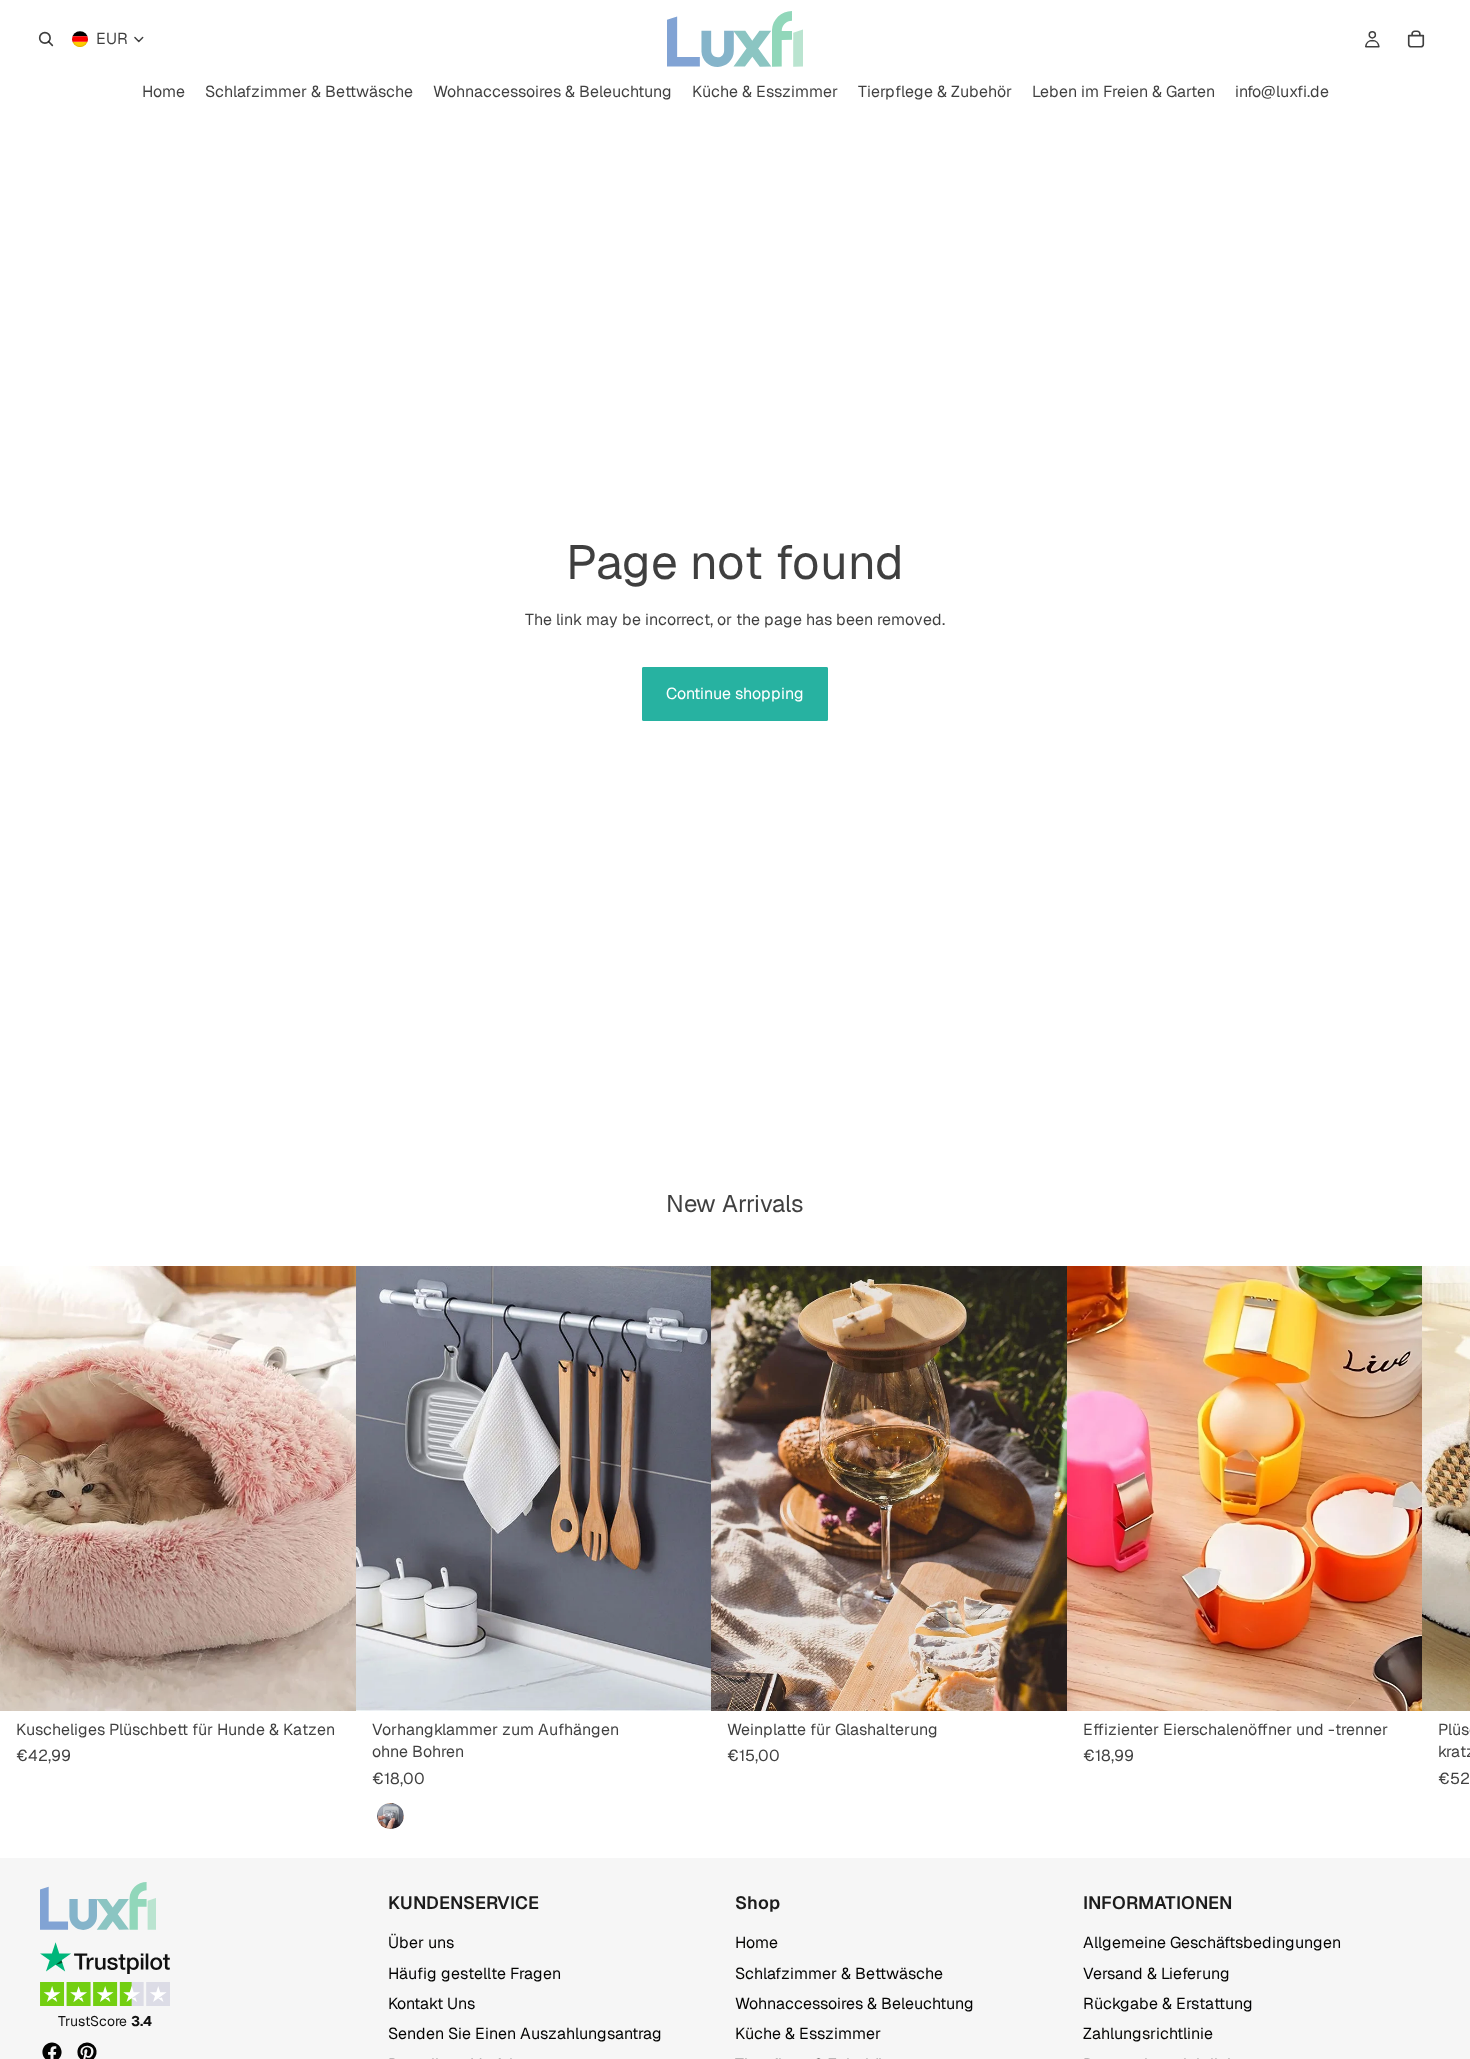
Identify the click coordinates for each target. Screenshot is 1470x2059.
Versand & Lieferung (1156, 1972)
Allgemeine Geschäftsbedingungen (1212, 1942)
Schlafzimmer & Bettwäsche (839, 1972)
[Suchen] (46, 39)
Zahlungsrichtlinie (1148, 2033)
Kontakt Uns (431, 2003)
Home (756, 1942)
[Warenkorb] (1416, 39)
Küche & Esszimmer (808, 2033)
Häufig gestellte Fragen (474, 1972)
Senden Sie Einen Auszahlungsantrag (525, 2033)
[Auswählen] (325, 1680)
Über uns (421, 1942)
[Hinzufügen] (680, 1680)
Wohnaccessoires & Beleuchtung (854, 2003)
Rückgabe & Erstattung (1168, 2003)
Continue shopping (735, 693)
